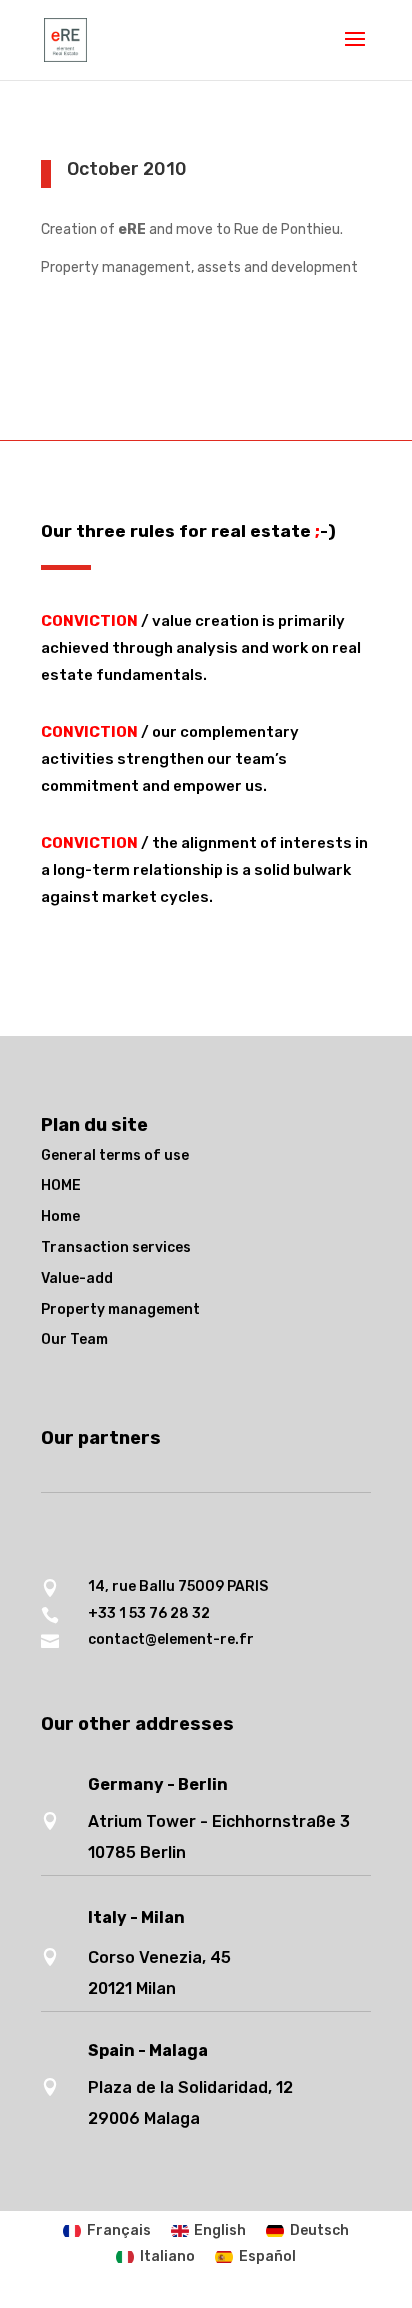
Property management (120, 1309)
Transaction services (116, 1247)
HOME (61, 1185)
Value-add (77, 1278)
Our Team (74, 1339)
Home (60, 1216)
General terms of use (115, 1155)
